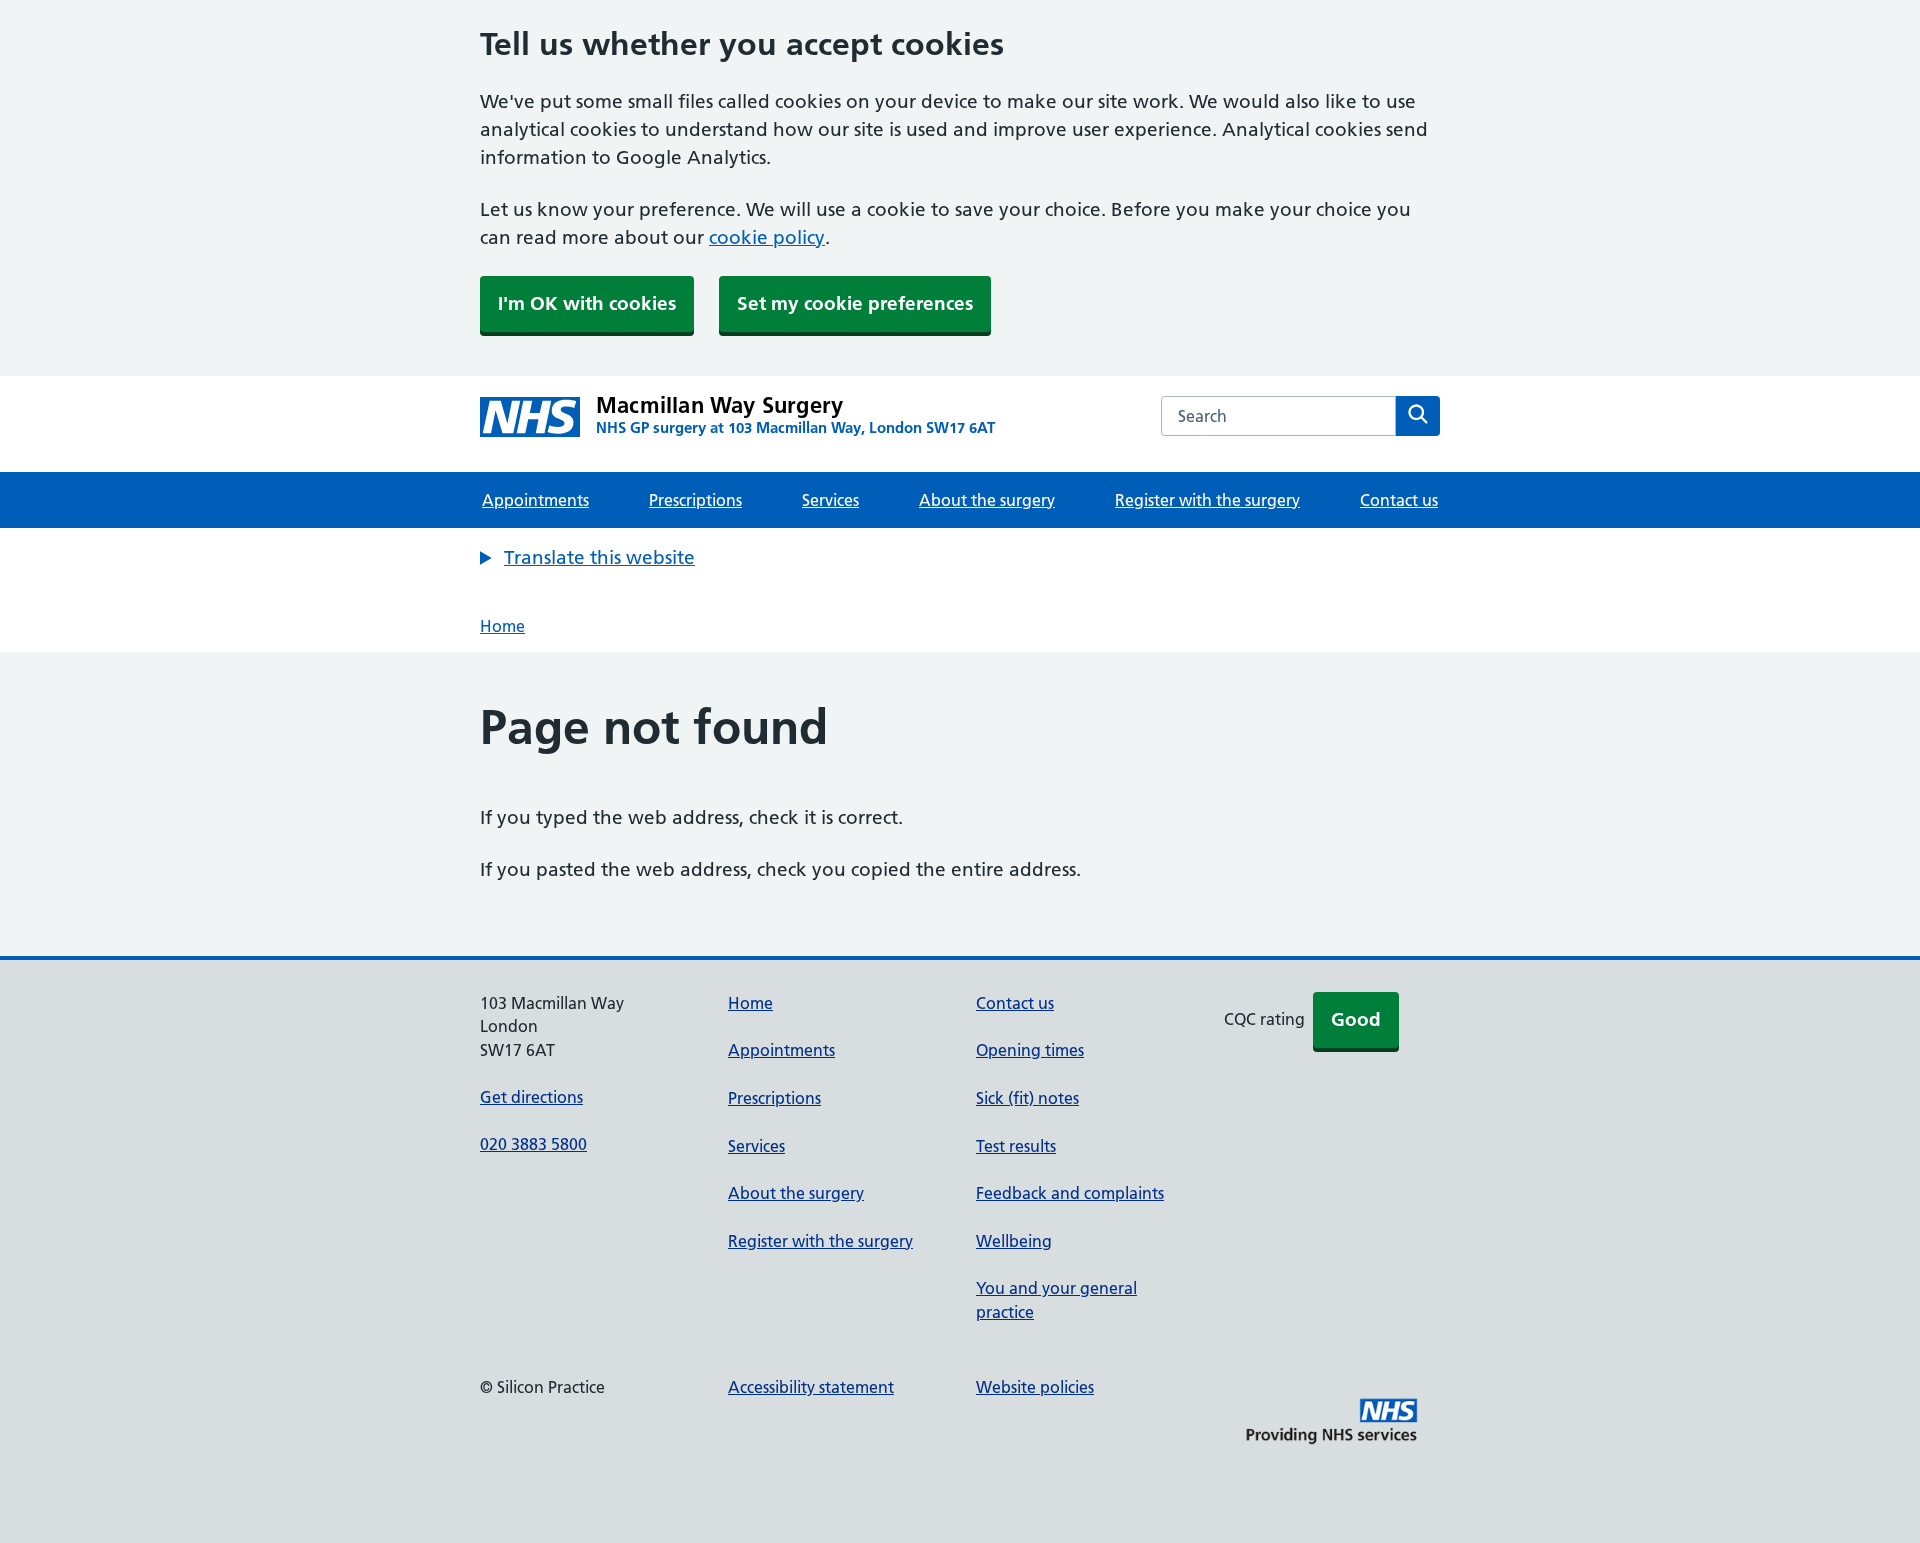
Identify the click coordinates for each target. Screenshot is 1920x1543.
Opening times (1030, 1050)
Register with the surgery (1207, 500)
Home (502, 626)
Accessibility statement (811, 1387)
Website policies (1035, 1387)
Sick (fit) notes (1027, 1098)
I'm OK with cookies (587, 303)
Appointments (535, 500)
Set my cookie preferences (855, 303)
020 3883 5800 (533, 1144)
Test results (1016, 1146)
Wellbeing (1014, 1241)
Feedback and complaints (1070, 1193)
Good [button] (1356, 1019)
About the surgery (987, 500)
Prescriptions (695, 500)
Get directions (531, 1097)
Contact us (1399, 500)
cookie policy (767, 237)
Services (830, 500)
